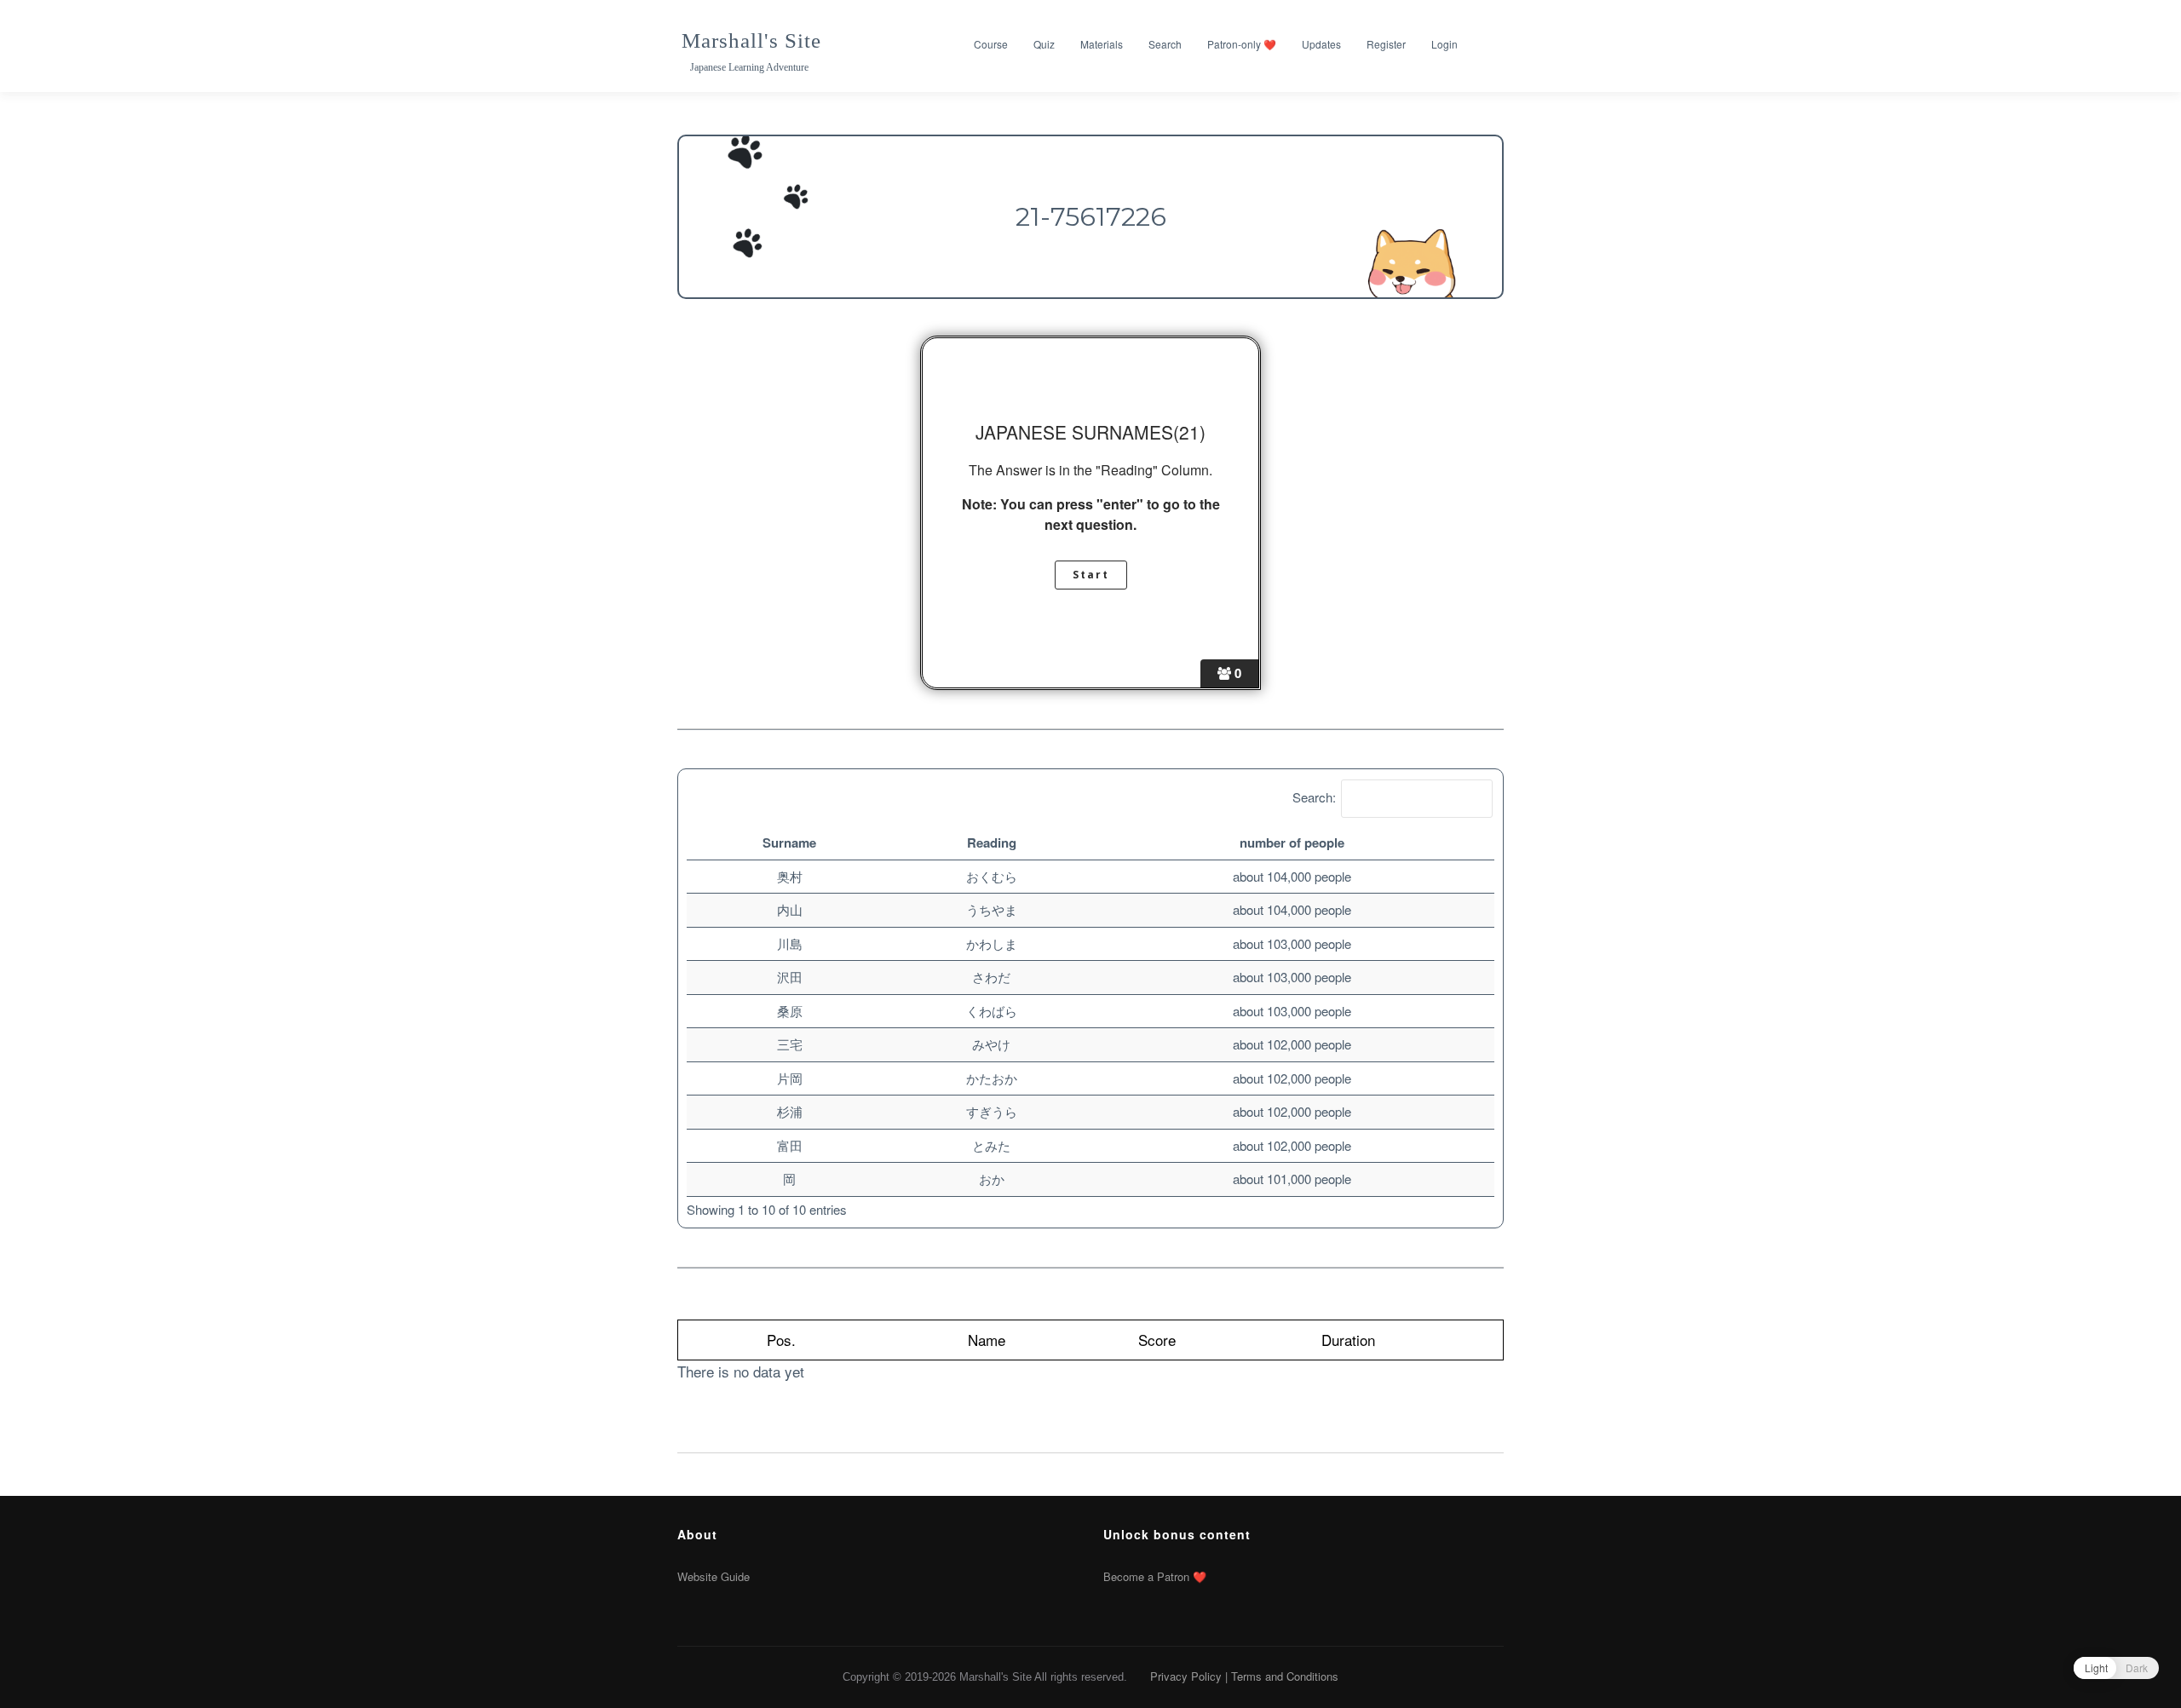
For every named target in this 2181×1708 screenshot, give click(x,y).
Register (1386, 44)
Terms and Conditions (1285, 1676)
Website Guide (714, 1576)
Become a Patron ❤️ (1155, 1576)
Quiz (1044, 44)
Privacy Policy (1186, 1676)
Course (991, 44)
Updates (1321, 44)
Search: (1314, 797)
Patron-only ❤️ (1242, 44)
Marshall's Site (751, 40)
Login (1444, 44)
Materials (1102, 44)
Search (1165, 44)
